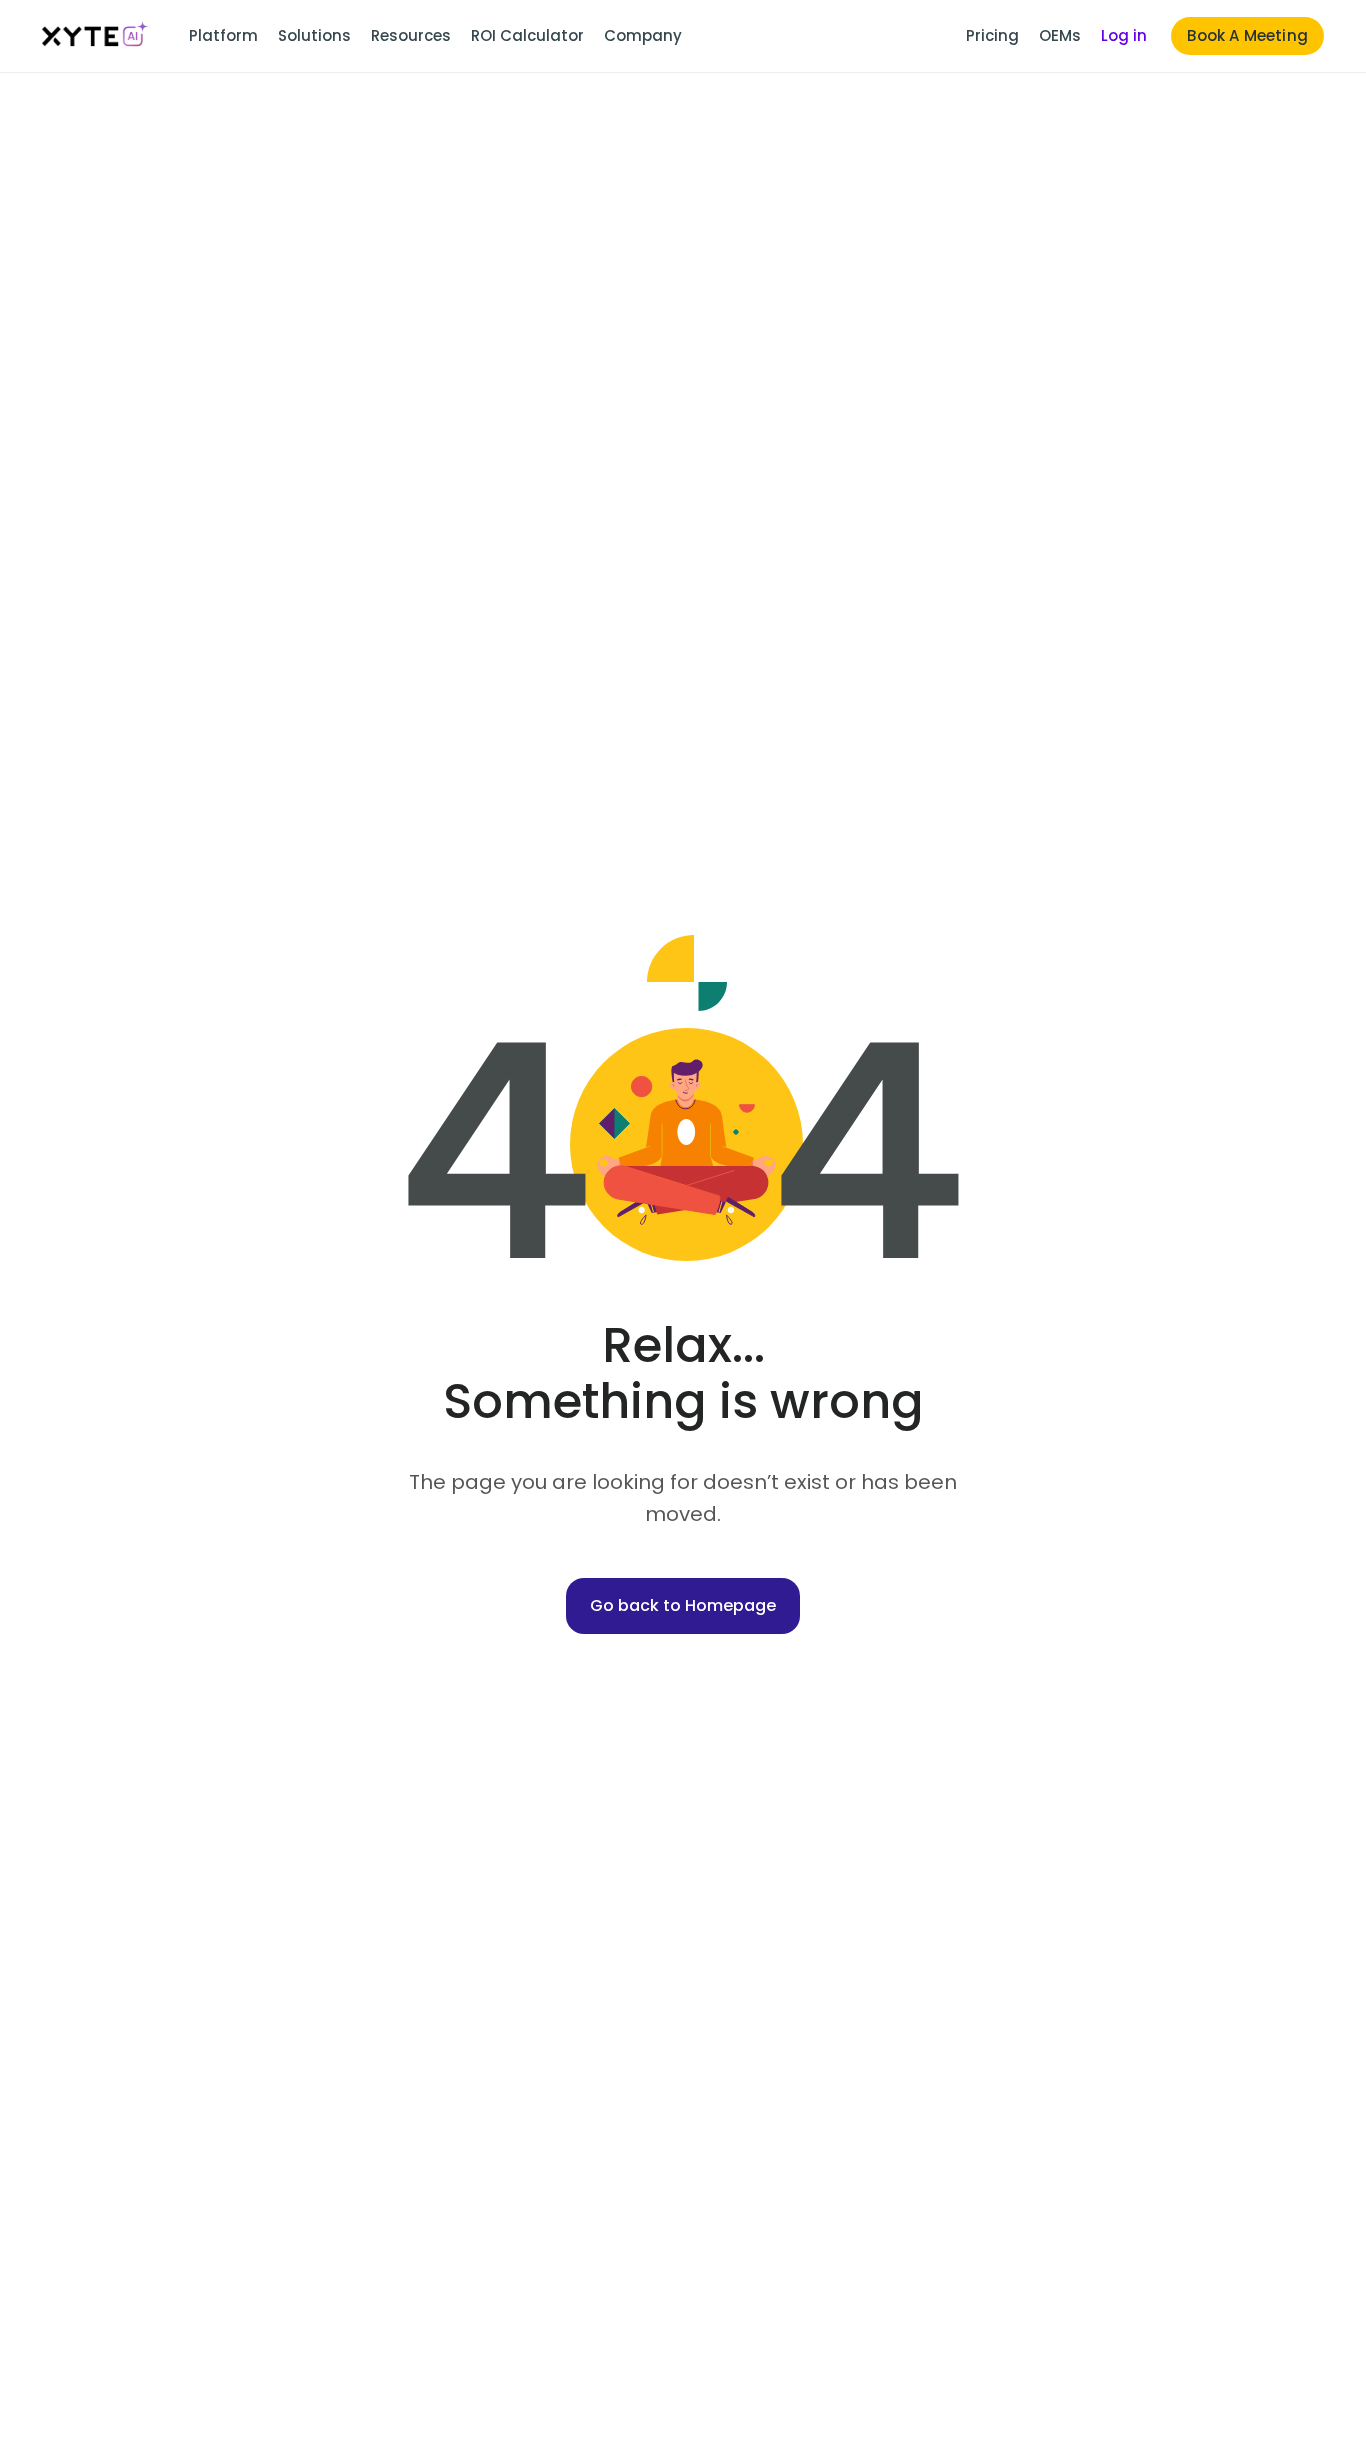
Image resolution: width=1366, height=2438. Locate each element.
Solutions (314, 35)
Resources (411, 35)
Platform (223, 35)
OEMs (1060, 35)
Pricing (992, 35)
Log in (1124, 35)
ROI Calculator (527, 35)
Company (643, 35)
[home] (95, 36)
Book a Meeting (1247, 35)
